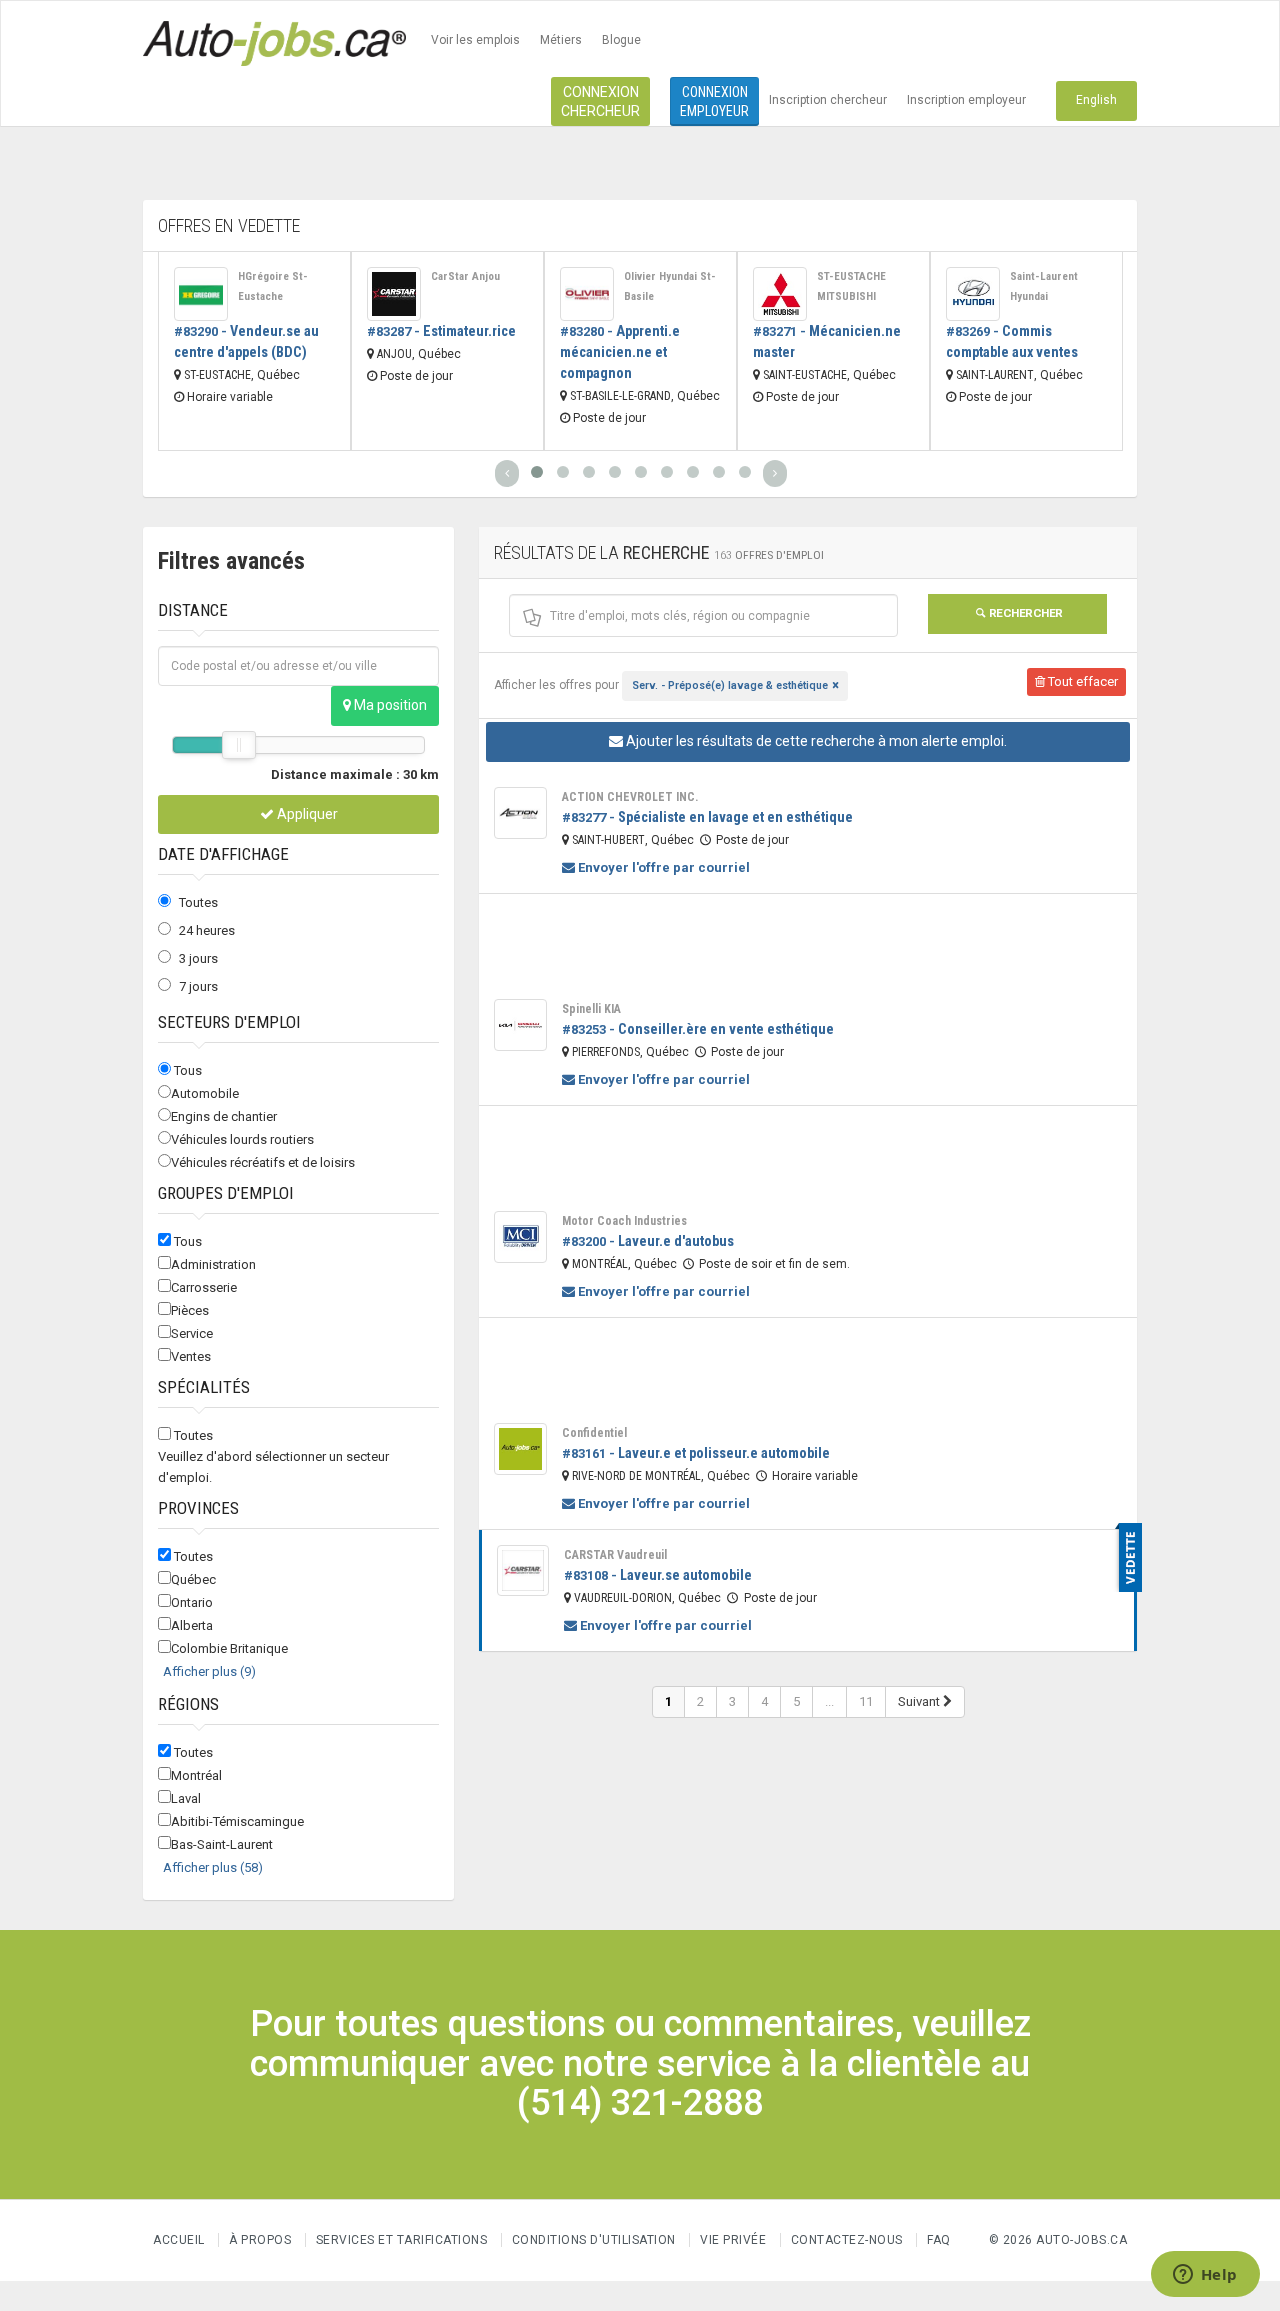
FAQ (939, 2240)
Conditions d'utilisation (594, 2240)
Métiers (561, 40)
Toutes (198, 902)
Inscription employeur (966, 100)
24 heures (207, 930)
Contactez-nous (847, 2240)
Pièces (190, 1310)
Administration (213, 1264)
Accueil (179, 2240)
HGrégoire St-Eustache (273, 286)
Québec (193, 1579)
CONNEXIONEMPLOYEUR (714, 101)
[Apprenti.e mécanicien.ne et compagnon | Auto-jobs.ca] (587, 294)
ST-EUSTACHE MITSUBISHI (851, 286)
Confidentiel (594, 1433)
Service (192, 1333)
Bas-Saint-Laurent (222, 1844)
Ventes (191, 1356)
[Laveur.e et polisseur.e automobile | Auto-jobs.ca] (520, 1449)
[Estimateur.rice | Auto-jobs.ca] (394, 294)
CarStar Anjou (465, 276)
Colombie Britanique (229, 1648)
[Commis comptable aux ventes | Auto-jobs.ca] (973, 294)
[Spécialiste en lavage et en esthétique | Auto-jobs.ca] (520, 813)
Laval (186, 1798)
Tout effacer (1081, 681)
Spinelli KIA (591, 1009)
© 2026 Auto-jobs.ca (1058, 2240)
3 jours (198, 958)
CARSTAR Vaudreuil (615, 1555)
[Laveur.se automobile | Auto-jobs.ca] (523, 1571)
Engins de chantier (224, 1116)
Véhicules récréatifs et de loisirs (263, 1162)
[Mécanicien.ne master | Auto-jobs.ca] (780, 294)
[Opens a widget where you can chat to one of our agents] (1205, 2276)
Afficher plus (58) (213, 1867)
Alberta (192, 1625)
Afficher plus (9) (209, 1671)
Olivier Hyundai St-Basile (670, 286)
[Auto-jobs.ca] (274, 41)
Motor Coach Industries (624, 1221)
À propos (260, 2240)
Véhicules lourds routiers (242, 1139)
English (1096, 100)
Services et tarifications (402, 2240)
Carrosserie (204, 1287)
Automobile (205, 1093)
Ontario (192, 1602)
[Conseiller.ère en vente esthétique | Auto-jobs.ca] (520, 1025)
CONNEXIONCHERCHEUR (600, 101)
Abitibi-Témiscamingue (237, 1821)
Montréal (196, 1775)
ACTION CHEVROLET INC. (630, 797)
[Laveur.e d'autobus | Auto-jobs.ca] (520, 1237)
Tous (188, 1070)
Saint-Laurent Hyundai (1044, 286)
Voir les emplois (475, 40)
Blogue (621, 40)
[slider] (239, 745)
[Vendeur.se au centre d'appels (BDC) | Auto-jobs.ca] (201, 294)
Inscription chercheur (828, 100)
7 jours (198, 986)
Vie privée (735, 2240)
